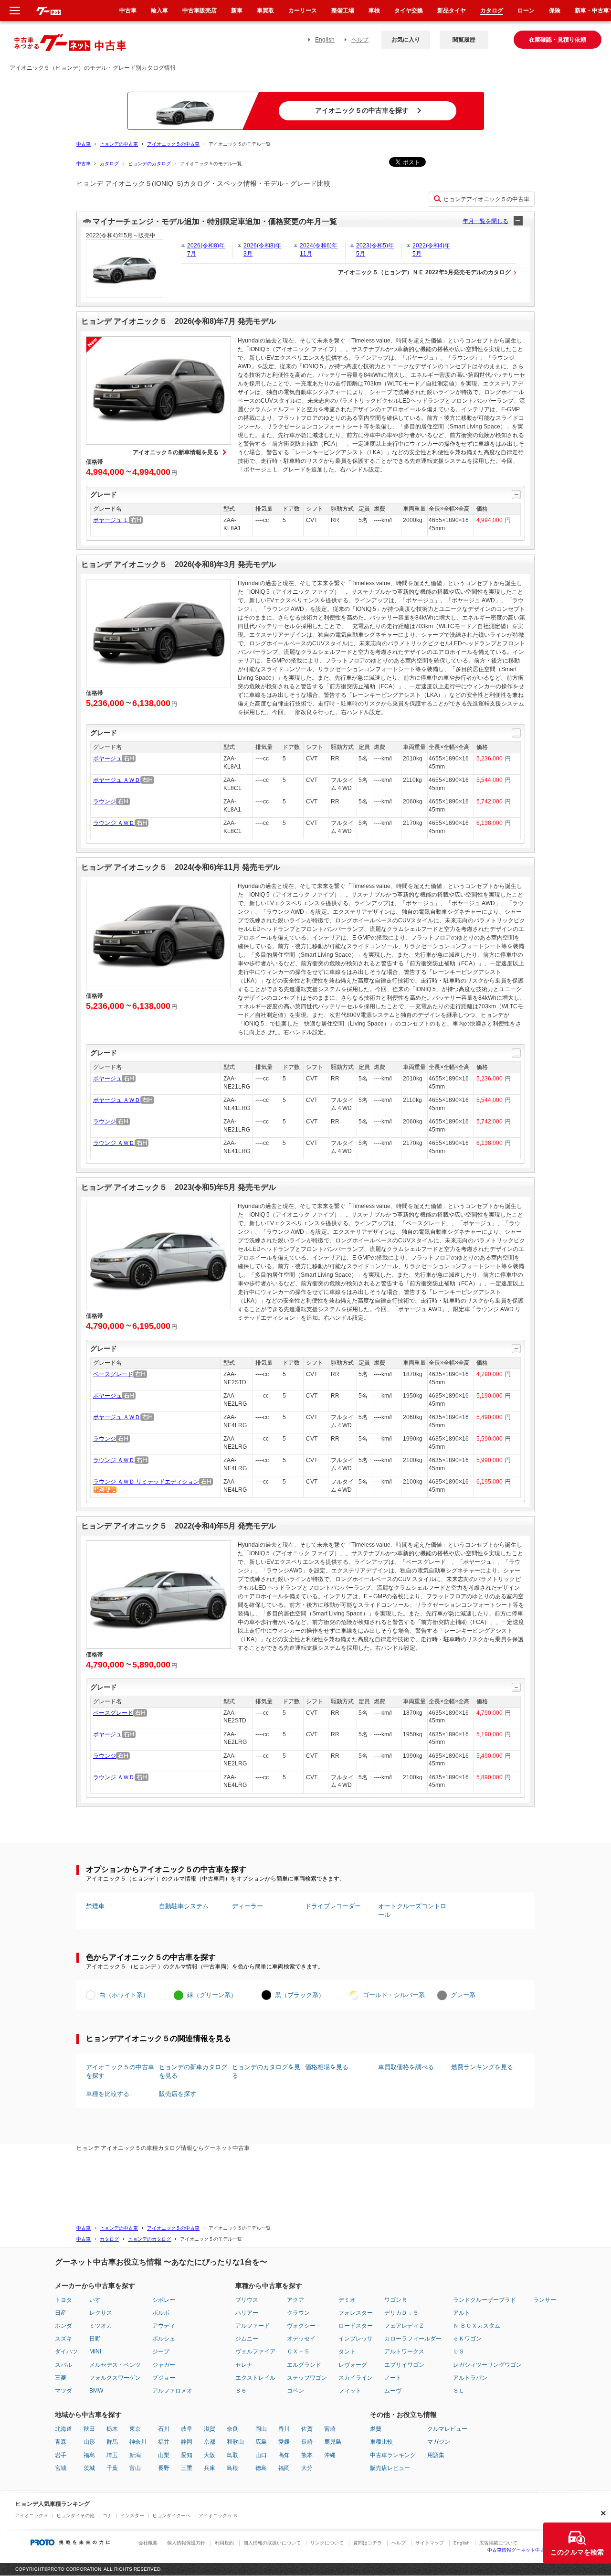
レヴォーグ (353, 2365)
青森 (61, 2442)
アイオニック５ (32, 2516)
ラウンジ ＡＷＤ (114, 823)
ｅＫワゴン (467, 2339)
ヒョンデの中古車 (119, 144)
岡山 (261, 2429)
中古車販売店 (200, 11)
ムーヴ (393, 2391)
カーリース (303, 11)
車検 (374, 11)
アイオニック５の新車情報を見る (176, 452)
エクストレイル (255, 2378)
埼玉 (112, 2455)
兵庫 (210, 2468)
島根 (232, 2468)
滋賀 (210, 2429)
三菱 (61, 2378)
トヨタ (63, 2300)
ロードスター (356, 2326)
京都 (210, 2442)
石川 (164, 2429)
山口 (261, 2455)
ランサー (545, 2300)
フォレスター (356, 2313)
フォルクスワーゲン (115, 2378)
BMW (96, 2391)
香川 (284, 2429)
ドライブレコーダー (333, 1906)
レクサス (101, 2313)
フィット (350, 2391)
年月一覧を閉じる (485, 221)
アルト (462, 2313)
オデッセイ (301, 2339)
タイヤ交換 (409, 11)
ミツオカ (101, 2326)
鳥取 (232, 2455)
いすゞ (98, 2300)
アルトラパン (470, 2378)
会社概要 (148, 2543)
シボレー (164, 2300)
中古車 (84, 144)
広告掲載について (498, 2543)
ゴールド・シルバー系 (394, 1995)
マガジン (439, 2442)
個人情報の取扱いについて (272, 2543)
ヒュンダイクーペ (171, 2516)
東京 (135, 2429)
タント (347, 2352)
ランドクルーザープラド (485, 2300)
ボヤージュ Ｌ (111, 520)
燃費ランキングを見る (482, 2067)
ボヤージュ (107, 759)
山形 (89, 2442)
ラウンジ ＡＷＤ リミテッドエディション (146, 1482)
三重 (187, 2468)
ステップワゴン (307, 2378)
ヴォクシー (301, 2326)
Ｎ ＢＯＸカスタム (477, 2326)
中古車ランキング (393, 2455)
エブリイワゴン (404, 2365)
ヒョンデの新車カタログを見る (193, 2071)
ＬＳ (459, 2352)
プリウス (247, 2300)
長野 (164, 2468)
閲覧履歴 (464, 40)
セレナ (244, 2365)
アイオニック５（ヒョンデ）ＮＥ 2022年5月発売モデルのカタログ (424, 272)
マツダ (63, 2391)
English (325, 40)
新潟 (135, 2455)
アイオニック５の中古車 (173, 144)
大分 (307, 2468)
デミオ (347, 2300)
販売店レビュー (390, 2468)
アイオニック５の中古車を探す (120, 2071)
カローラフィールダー (413, 2339)
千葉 (112, 2468)
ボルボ (161, 2313)
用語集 (436, 2455)
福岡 (284, 2468)
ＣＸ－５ (298, 2352)
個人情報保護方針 (186, 2543)
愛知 (187, 2455)
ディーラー (248, 1906)
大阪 (210, 2455)
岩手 (61, 2455)
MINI (95, 2352)
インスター (132, 2516)
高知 (284, 2455)
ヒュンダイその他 (75, 2516)
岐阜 (187, 2429)
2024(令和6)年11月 (319, 250)
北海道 (63, 2429)
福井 (164, 2442)
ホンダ (63, 2326)
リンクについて (327, 2543)
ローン (526, 11)
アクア (295, 2300)
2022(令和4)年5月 (431, 250)
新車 (237, 11)
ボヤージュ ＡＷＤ (117, 780)
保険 (555, 11)
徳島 (261, 2468)
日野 (95, 2339)
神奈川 (138, 2442)
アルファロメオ (172, 2391)
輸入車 (159, 11)
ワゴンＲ (396, 2300)
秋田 (89, 2429)
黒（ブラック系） (300, 1995)
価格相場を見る (327, 2067)
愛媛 (284, 2442)
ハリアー (247, 2313)
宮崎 (330, 2429)
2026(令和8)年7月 (206, 250)
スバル (63, 2365)
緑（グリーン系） (212, 1995)
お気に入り (406, 40)
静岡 (187, 2442)
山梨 (164, 2455)
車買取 (265, 11)
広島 (261, 2442)
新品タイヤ (452, 11)
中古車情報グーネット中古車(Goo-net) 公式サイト (542, 2550)
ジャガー (164, 2365)
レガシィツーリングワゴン (487, 2365)
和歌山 (235, 2442)
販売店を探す (178, 2094)
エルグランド (304, 2365)
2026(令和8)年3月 (262, 250)
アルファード (253, 2326)
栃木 (112, 2429)
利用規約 (224, 2543)
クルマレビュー (447, 2429)
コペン (295, 2391)
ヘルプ (360, 40)
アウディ (164, 2326)
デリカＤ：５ (401, 2313)
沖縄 (330, 2455)
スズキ (63, 2339)
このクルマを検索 (577, 2552)
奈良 (232, 2429)
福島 (89, 2455)
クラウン (298, 2313)
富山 (135, 2468)
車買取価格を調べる (406, 2067)
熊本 (307, 2455)
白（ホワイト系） (124, 1995)
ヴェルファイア (255, 2352)
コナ (107, 2516)
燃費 (376, 2429)
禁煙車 (95, 1906)
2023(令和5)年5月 (375, 250)
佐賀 (307, 2429)
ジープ (161, 2352)
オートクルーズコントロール (412, 1910)
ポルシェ (164, 2339)
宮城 (61, 2468)
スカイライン (356, 2378)
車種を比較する (108, 2094)
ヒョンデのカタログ (149, 164)
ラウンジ (105, 802)
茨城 (89, 2468)
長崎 (307, 2442)
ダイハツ (66, 2352)
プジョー (164, 2378)
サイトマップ (430, 2543)
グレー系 (463, 1995)
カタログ (109, 164)
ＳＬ (459, 2391)
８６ (241, 2391)
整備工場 (343, 11)
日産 (61, 2313)
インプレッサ (356, 2339)
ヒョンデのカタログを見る (266, 2071)
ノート (393, 2378)
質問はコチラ (368, 2543)
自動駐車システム (184, 1906)
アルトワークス (404, 2352)
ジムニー (247, 2339)
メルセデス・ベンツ (115, 2365)
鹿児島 (333, 2442)
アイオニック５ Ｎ (218, 2516)
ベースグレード (113, 1374)
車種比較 (381, 2442)
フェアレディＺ (404, 2326)
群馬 (112, 2442)
